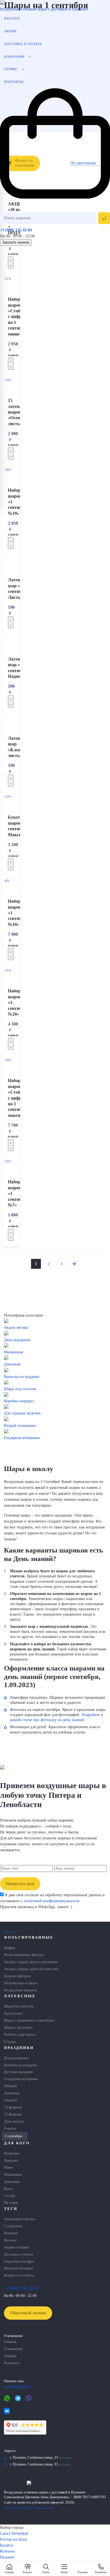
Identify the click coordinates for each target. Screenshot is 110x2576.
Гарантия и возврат (19, 2261)
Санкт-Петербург (14, 2533)
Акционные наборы (20, 2219)
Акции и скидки (16, 2247)
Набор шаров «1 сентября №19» (17, 502)
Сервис (11, 69)
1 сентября (13, 2136)
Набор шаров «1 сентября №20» (17, 1002)
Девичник (12, 2093)
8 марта (10, 2128)
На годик (11, 2203)
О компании (13, 2349)
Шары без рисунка (19, 2006)
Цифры (10, 1948)
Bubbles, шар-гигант (20, 2035)
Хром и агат (13, 2013)
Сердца (10, 2042)
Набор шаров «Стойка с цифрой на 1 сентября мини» (17, 317)
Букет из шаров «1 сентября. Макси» (18, 826)
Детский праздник (18, 2072)
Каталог (12, 18)
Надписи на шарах (19, 2268)
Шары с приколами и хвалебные (29, 2020)
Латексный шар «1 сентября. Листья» (19, 588)
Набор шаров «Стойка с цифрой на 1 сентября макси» (17, 1098)
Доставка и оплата (23, 44)
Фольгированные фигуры (24, 1955)
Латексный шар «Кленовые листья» (19, 747)
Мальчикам (13, 2175)
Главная (10, 2342)
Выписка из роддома (20, 2065)
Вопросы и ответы (19, 2275)
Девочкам (12, 2182)
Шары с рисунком (18, 2027)
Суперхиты (13, 2226)
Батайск (7, 2545)
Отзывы (10, 2356)
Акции (10, 31)
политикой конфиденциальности (51, 1901)
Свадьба (11, 2100)
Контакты (14, 82)
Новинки (11, 2233)
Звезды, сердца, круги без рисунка (31, 1969)
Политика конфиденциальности (29, 2508)
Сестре (10, 2196)
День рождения (16, 2058)
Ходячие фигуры (17, 1976)
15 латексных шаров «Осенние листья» (19, 412)
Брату (9, 2189)
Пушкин (7, 2557)
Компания (14, 57)
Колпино (7, 2551)
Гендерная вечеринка (21, 2079)
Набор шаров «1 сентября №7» (17, 1193)
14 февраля (13, 2107)
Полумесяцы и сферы (21, 1983)
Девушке (11, 2160)
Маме (8, 2168)
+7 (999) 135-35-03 (16, 230)
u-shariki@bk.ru (17, 2386)
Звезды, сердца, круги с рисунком (31, 1962)
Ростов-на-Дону (14, 2539)
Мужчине (12, 2153)
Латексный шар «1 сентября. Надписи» (19, 668)
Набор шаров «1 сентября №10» (17, 913)
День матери (14, 2121)
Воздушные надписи (20, 1990)
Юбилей (10, 2086)
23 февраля (13, 2114)
